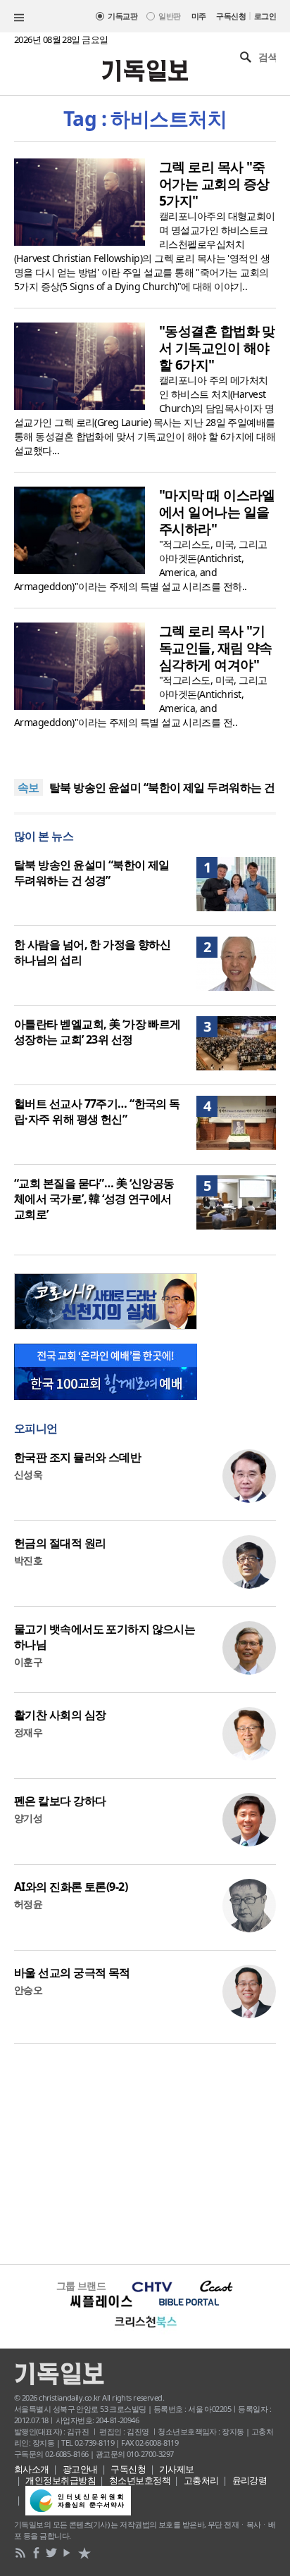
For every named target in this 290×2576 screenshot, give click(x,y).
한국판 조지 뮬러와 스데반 (77, 1457)
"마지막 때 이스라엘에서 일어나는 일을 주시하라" (217, 512)
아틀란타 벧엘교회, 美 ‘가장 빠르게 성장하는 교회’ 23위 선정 (97, 1032)
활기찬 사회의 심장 (60, 1715)
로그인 (265, 16)
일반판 (169, 16)
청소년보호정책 (140, 2480)
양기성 (28, 1818)
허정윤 (28, 1904)
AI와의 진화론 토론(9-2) (71, 1887)
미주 (199, 16)
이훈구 (28, 1662)
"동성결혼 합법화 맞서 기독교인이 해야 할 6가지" (217, 348)
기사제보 (177, 2469)
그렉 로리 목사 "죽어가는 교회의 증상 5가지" (214, 184)
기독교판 (122, 16)
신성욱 (28, 1474)
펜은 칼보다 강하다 (60, 1801)
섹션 (19, 18)
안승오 (28, 1990)
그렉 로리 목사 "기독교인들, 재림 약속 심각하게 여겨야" (216, 648)
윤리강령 (250, 2480)
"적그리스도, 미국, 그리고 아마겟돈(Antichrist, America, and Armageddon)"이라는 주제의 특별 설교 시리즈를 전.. (141, 701)
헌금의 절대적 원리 (60, 1543)
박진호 (28, 1560)
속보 (29, 787)
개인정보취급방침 (61, 2480)
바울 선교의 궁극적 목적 (72, 1972)
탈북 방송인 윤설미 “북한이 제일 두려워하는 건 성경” (92, 873)
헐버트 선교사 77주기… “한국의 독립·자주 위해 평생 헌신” (97, 1111)
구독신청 (231, 16)
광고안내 (80, 2469)
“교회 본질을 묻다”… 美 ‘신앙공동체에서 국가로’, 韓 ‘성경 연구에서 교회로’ (94, 1199)
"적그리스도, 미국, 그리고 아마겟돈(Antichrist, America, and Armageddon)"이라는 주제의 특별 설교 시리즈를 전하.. (141, 565)
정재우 (28, 1732)
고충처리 (201, 2480)
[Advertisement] (145, 2152)
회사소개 (32, 2469)
